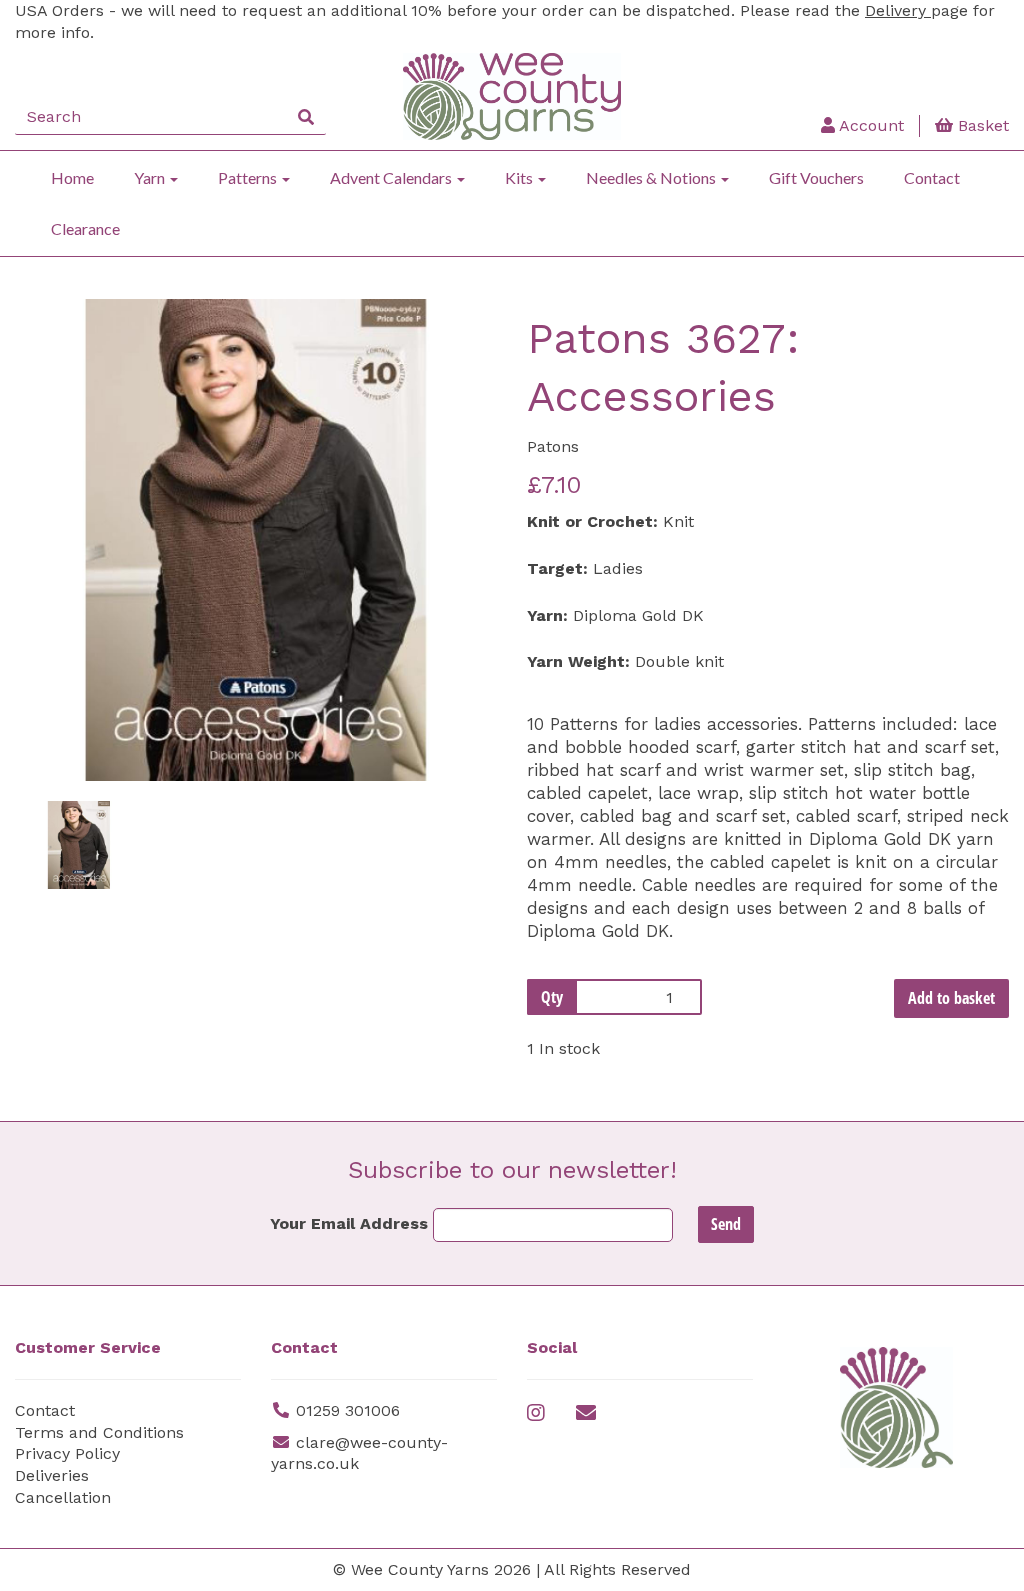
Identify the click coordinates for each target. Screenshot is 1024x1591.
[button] (61, 660)
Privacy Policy (67, 1453)
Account (869, 125)
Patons (553, 446)
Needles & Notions (652, 177)
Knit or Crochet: (592, 521)
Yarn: (547, 615)
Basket (981, 125)
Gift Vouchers (816, 177)
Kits (520, 177)
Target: (557, 568)
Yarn (151, 177)
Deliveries (52, 1475)
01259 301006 (348, 1410)
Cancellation (63, 1497)
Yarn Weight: (578, 661)
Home (72, 177)
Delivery (898, 10)
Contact (932, 177)
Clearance (85, 228)
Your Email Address (349, 1223)
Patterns (249, 177)
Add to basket (951, 998)
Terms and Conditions (99, 1432)
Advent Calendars (392, 177)
